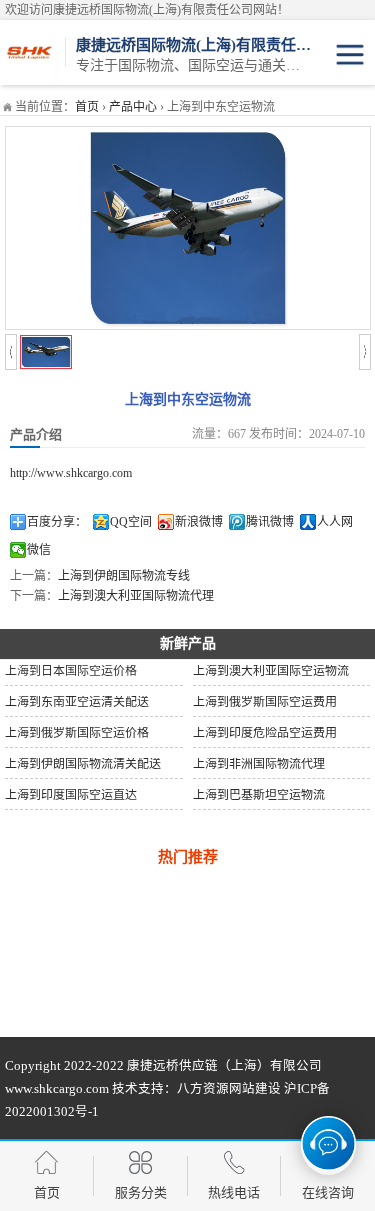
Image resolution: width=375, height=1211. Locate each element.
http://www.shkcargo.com (71, 473)
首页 (87, 107)
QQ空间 (131, 522)
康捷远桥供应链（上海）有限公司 (224, 1066)
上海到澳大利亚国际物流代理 (136, 596)
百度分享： (57, 522)
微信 (39, 550)
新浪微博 (199, 522)
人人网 (335, 522)
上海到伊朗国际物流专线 (124, 576)
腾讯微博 (270, 522)
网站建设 (255, 1089)
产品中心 (133, 107)
